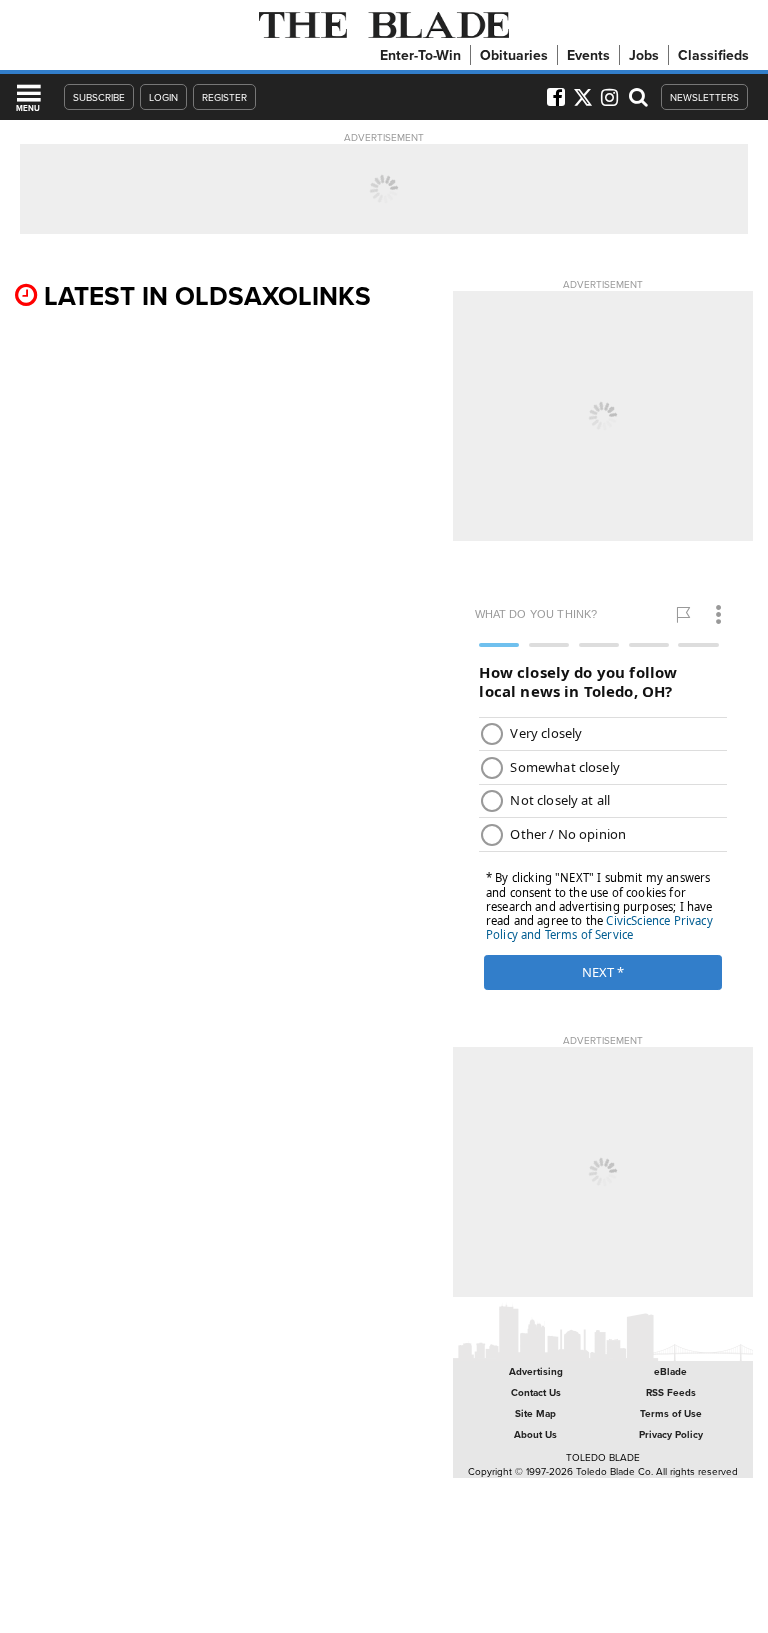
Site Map (535, 1413)
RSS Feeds (671, 1392)
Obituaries (514, 55)
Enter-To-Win (420, 55)
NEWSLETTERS (704, 97)
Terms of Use (671, 1413)
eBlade (670, 1371)
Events (588, 55)
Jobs (644, 55)
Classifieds (713, 55)
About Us (535, 1434)
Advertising (536, 1371)
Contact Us (536, 1392)
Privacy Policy (671, 1434)
